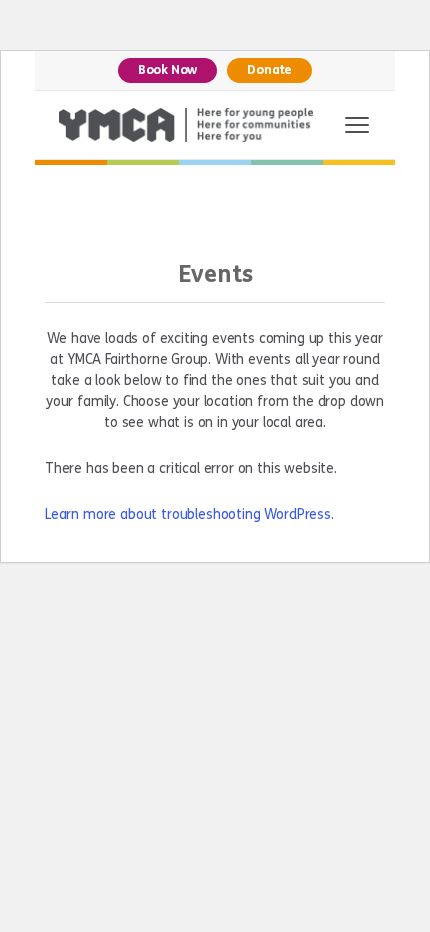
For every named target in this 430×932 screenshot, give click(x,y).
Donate (269, 70)
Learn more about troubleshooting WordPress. (189, 514)
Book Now (168, 70)
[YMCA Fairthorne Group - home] (186, 125)
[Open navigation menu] (357, 125)
